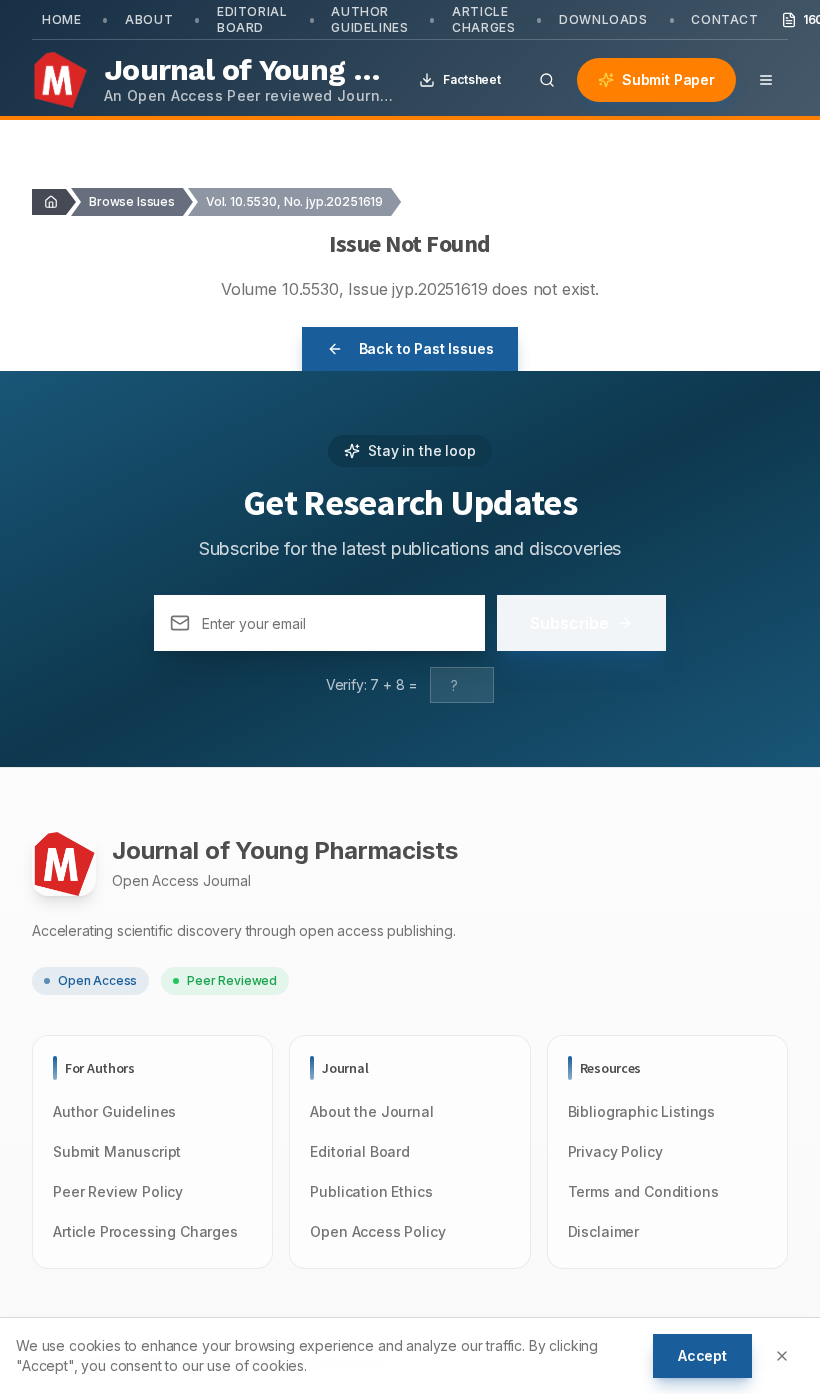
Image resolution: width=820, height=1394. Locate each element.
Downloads (603, 19)
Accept (702, 1355)
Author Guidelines (369, 19)
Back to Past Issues (426, 348)
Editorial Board (252, 19)
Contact (724, 19)
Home (61, 19)
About (149, 19)
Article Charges (483, 19)
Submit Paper (668, 79)
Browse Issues (132, 201)
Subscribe (569, 623)
